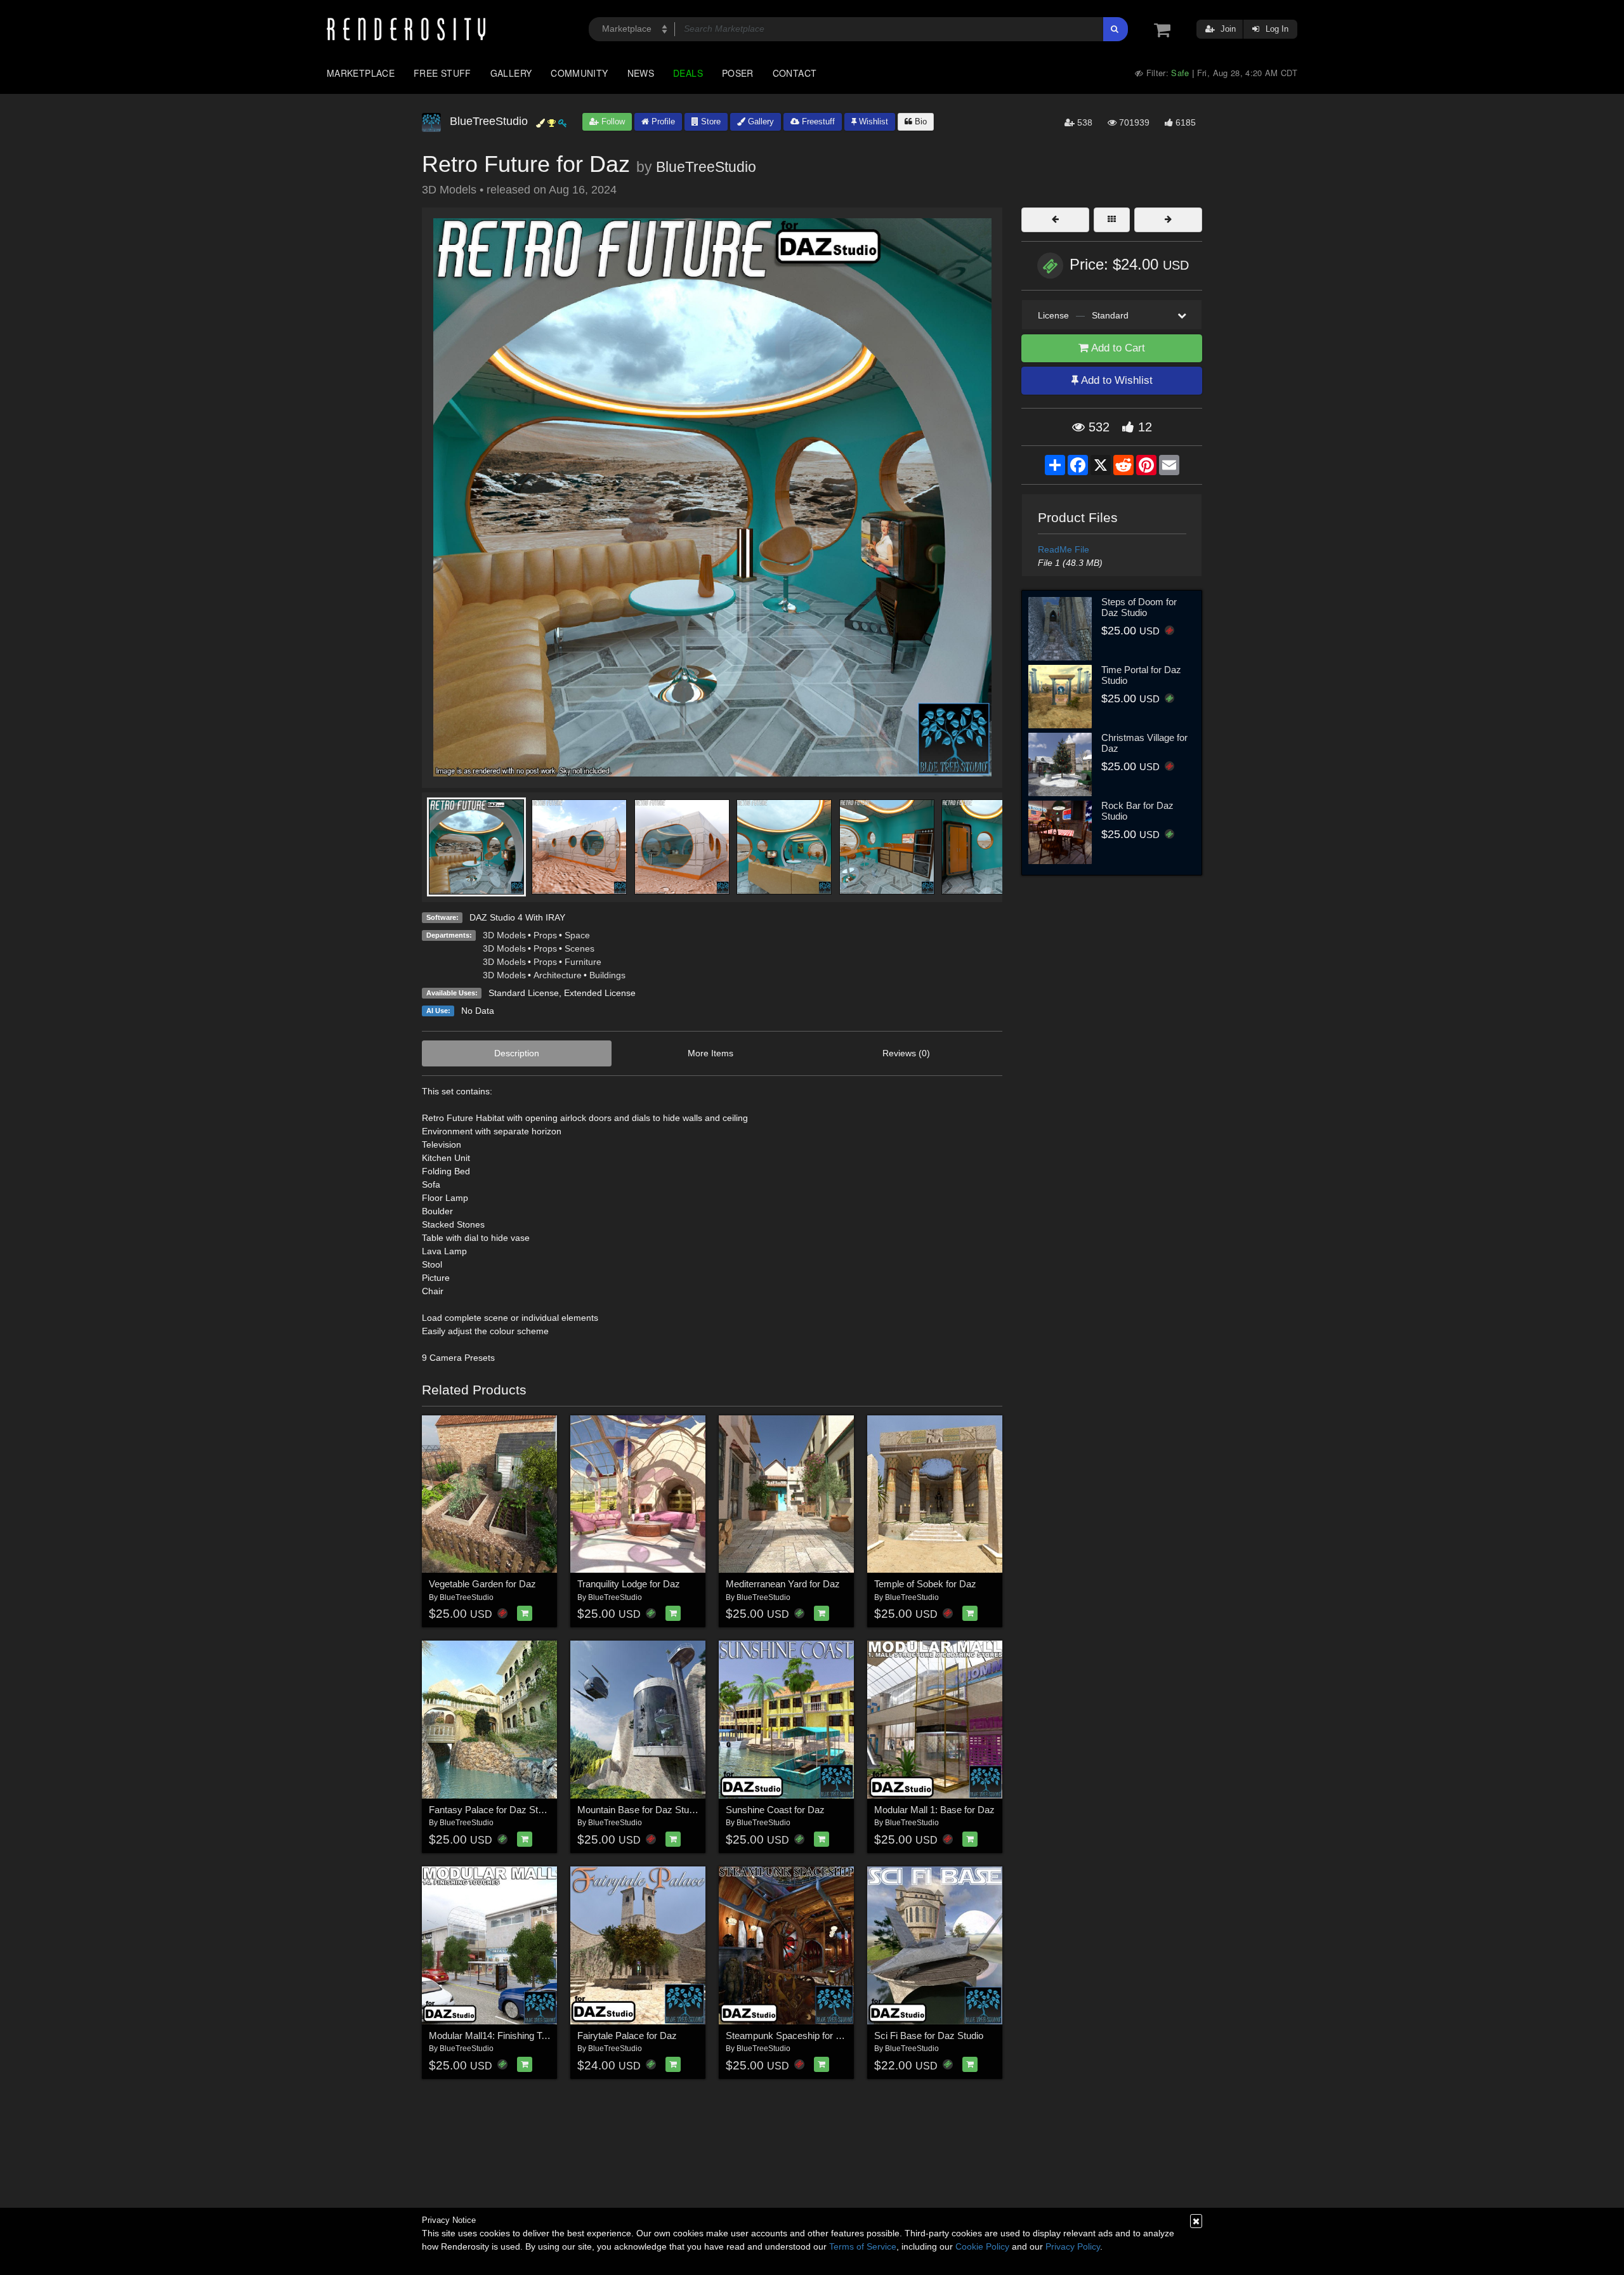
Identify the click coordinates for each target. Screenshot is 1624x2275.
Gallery (511, 73)
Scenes (580, 948)
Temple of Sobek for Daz (925, 1584)
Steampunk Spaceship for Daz (789, 2036)
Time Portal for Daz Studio (1141, 675)
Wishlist (872, 121)
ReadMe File (1064, 549)
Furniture (583, 962)
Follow (612, 121)
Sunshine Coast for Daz (775, 1810)
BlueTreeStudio (706, 167)
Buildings (607, 975)
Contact (795, 73)
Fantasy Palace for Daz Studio (492, 1810)
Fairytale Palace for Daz (627, 2036)
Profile (662, 121)
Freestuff (817, 121)
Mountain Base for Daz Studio (639, 1810)
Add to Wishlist (1116, 380)
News (641, 73)
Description (517, 1053)
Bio (920, 121)
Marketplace (361, 73)
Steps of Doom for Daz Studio (1139, 607)
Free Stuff (442, 73)
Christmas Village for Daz (1144, 743)
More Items (710, 1053)
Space (577, 935)
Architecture (558, 975)
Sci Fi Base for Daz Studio (929, 2036)
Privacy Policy (1073, 2246)
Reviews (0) (906, 1053)
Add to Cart (1117, 348)
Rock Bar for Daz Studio (1137, 811)
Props (545, 935)
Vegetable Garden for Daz (482, 1584)
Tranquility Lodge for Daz (629, 1584)
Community (579, 73)
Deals (688, 73)
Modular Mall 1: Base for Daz (934, 1810)
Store (710, 121)
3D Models (504, 935)
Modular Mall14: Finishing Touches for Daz (517, 2036)
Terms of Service (863, 2246)
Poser (738, 73)
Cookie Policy (982, 2246)
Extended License (600, 993)
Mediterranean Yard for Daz (783, 1584)
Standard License (524, 993)
